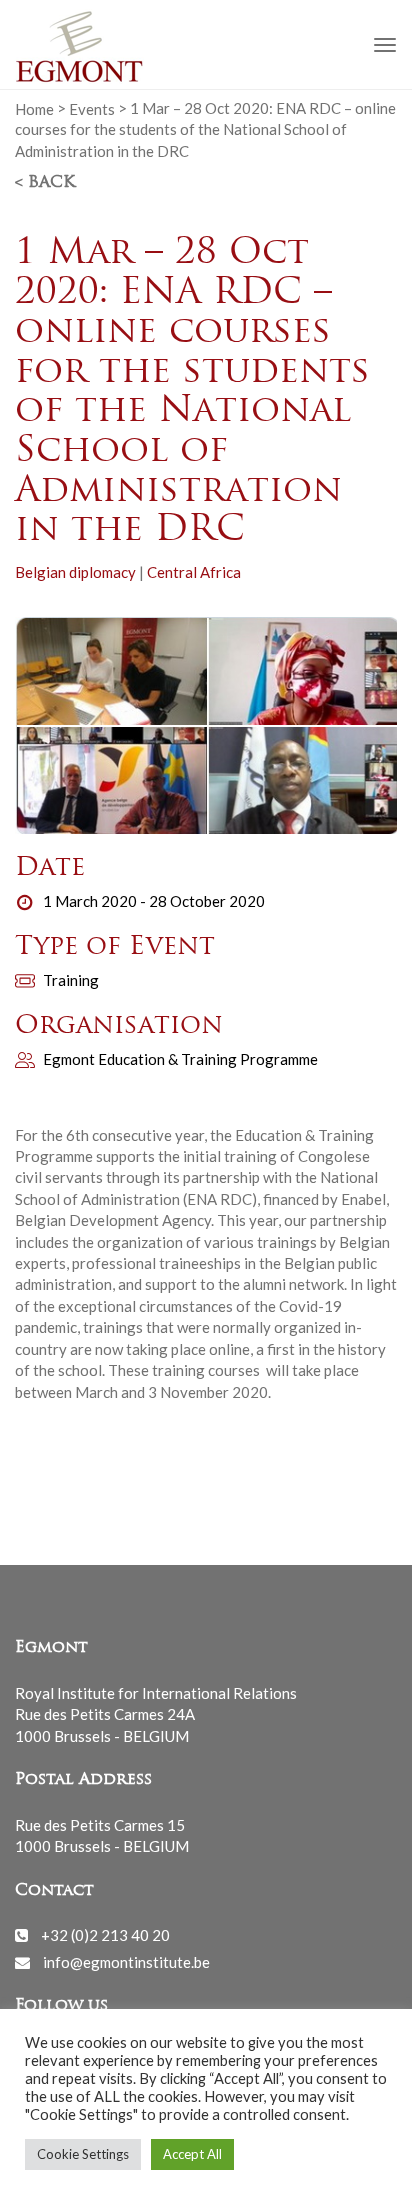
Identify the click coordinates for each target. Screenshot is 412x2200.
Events (92, 108)
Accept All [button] (192, 2154)
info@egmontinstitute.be (126, 1962)
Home (34, 108)
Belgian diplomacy (75, 572)
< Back (45, 183)
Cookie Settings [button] (83, 2154)
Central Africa (194, 572)
